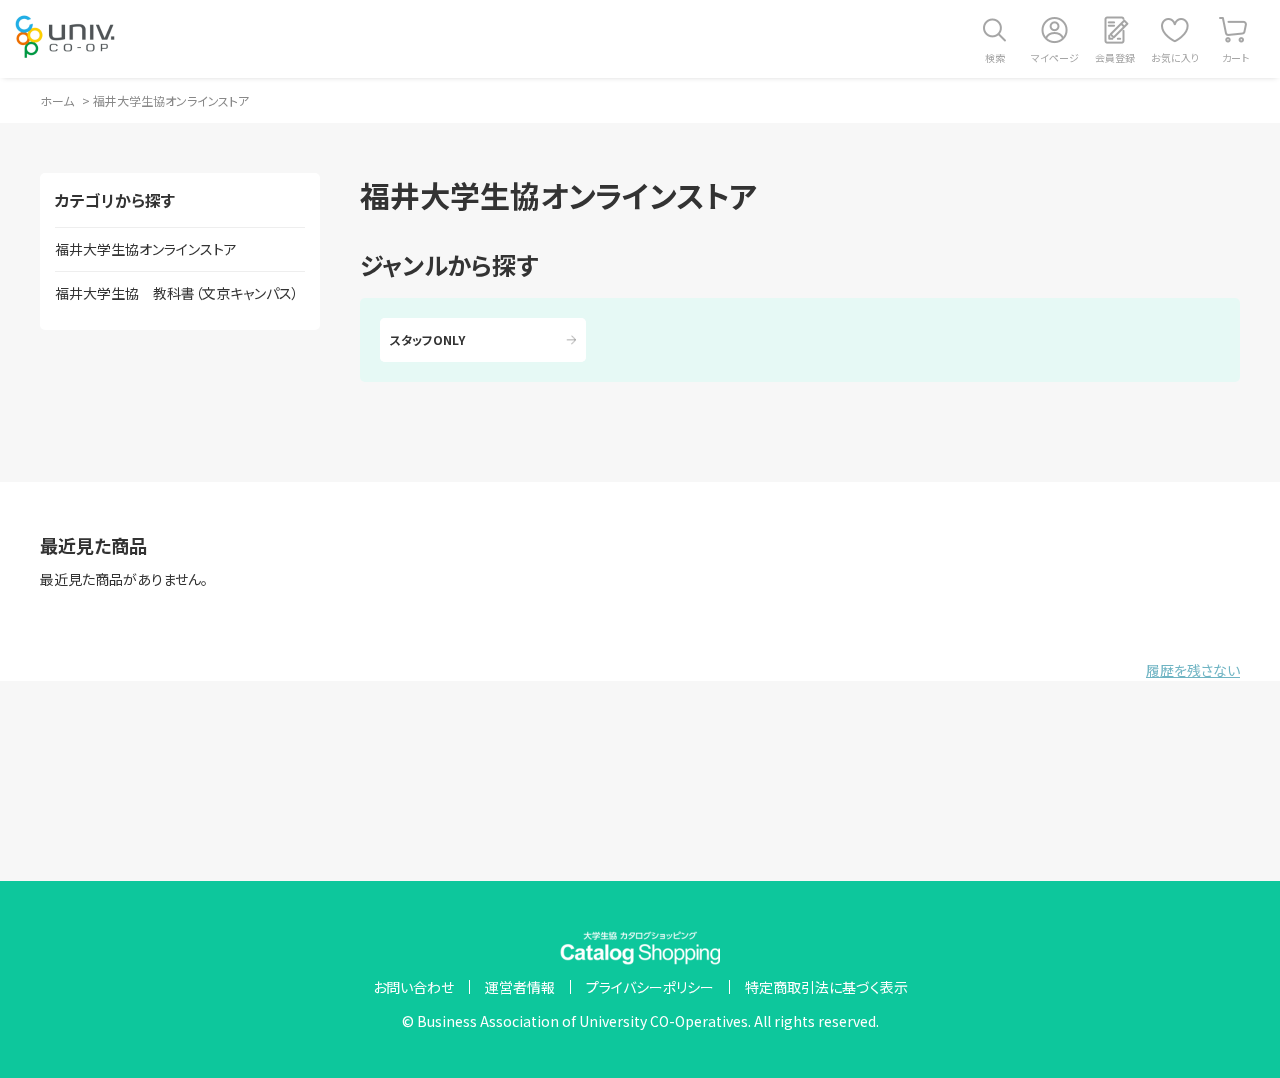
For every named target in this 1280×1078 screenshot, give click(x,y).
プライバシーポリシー (650, 987)
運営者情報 (520, 987)
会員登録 (1115, 57)
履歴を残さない (1193, 670)
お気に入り (1175, 57)
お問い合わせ (413, 987)
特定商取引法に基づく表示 (826, 987)
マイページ (1055, 57)
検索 (995, 57)
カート (1235, 57)
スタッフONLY (427, 339)
